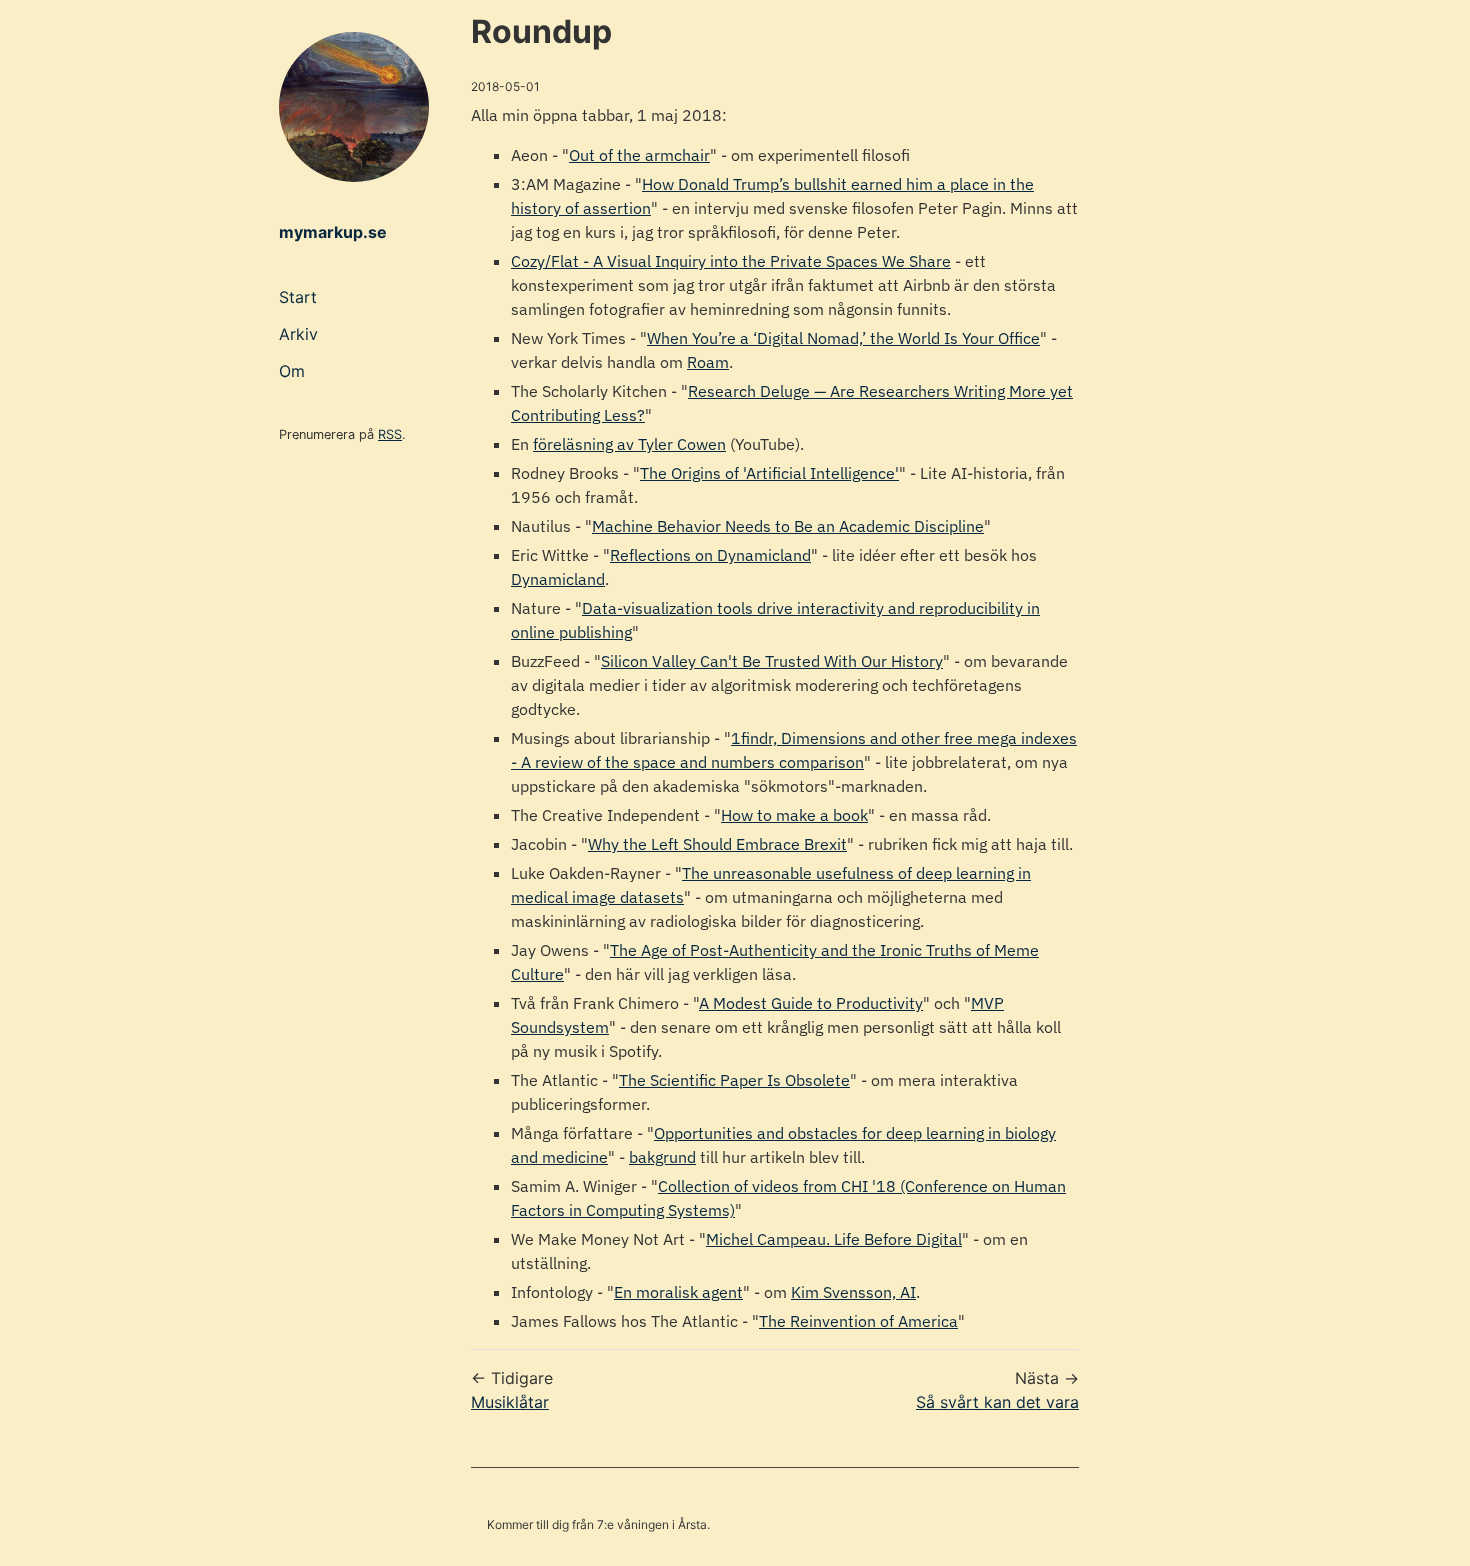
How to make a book (794, 815)
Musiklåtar (510, 1402)
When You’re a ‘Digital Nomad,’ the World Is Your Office (843, 338)
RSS (390, 434)
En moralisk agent (678, 1292)
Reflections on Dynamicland (710, 555)
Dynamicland (558, 579)
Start (298, 297)
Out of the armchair (639, 155)
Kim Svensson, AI (853, 1292)
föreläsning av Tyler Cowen (629, 444)
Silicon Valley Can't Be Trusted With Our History (772, 661)
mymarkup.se (333, 232)
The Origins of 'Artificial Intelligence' (769, 473)
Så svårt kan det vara (997, 1402)
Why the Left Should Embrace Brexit (717, 844)
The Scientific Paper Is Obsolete (734, 1080)
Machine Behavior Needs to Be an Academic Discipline (788, 526)
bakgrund (662, 1157)
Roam (708, 362)
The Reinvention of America (858, 1321)
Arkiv (298, 334)
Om (292, 371)
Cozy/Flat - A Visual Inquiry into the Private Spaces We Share (731, 261)
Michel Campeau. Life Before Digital (834, 1239)
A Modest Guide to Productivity (811, 1003)
